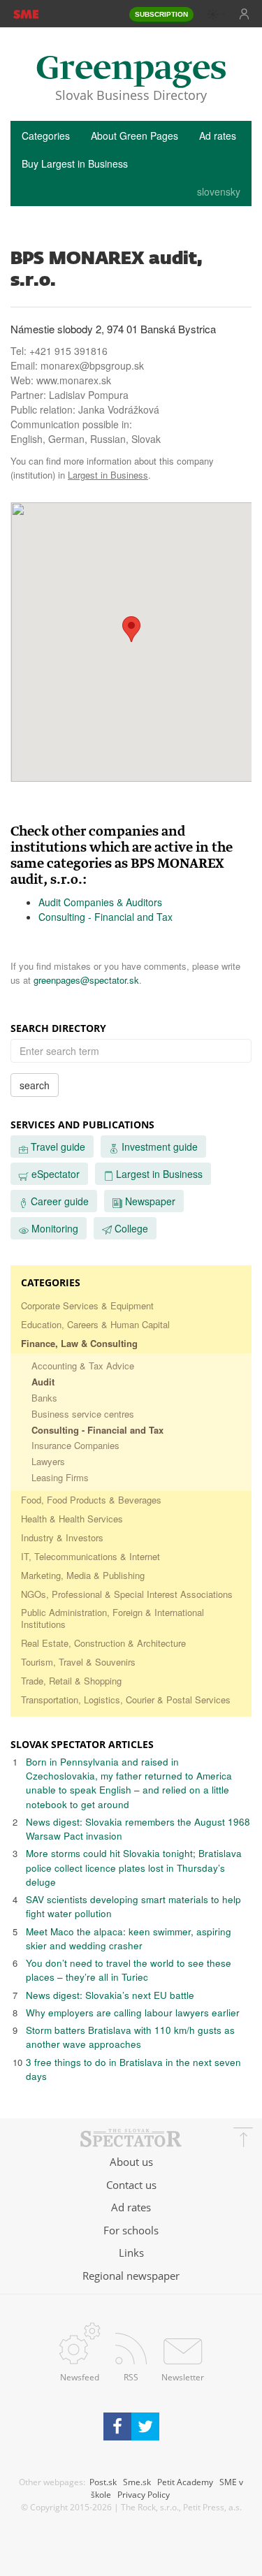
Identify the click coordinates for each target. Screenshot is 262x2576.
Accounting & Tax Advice (83, 1366)
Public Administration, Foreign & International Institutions (112, 1618)
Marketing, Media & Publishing (83, 1575)
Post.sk (103, 2482)
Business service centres (83, 1414)
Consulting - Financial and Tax (105, 917)
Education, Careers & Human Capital (95, 1324)
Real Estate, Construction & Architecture (103, 1643)
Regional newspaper (131, 2276)
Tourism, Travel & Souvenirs (78, 1662)
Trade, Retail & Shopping (71, 1681)
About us (131, 2162)
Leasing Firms (60, 1477)
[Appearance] (217, 14)
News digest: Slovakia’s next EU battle (110, 1995)
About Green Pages (134, 136)
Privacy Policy (144, 2494)
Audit (43, 1382)
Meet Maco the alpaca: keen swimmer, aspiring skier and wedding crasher (129, 1938)
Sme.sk (137, 2482)
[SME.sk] (26, 13)
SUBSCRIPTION (161, 14)
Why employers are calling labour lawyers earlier (133, 2013)
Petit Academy (185, 2482)
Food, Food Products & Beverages (91, 1500)
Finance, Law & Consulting (79, 1343)
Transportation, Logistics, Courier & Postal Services (126, 1700)
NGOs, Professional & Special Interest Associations (127, 1594)
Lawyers (48, 1461)
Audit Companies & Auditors (100, 902)
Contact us (131, 2185)
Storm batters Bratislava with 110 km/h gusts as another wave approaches (130, 2037)
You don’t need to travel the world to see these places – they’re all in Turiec (129, 1970)
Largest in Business (108, 475)
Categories (46, 136)
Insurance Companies (75, 1445)
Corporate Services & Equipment (87, 1305)
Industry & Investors (62, 1537)
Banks (44, 1398)
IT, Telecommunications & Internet (90, 1556)
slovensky (219, 191)
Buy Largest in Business (75, 163)
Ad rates (218, 136)
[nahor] (243, 2139)
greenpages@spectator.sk (86, 980)
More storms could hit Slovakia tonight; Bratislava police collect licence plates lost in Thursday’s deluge (134, 1868)
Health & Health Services (72, 1519)
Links (131, 2253)
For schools (131, 2230)
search (35, 1085)
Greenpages (131, 70)
